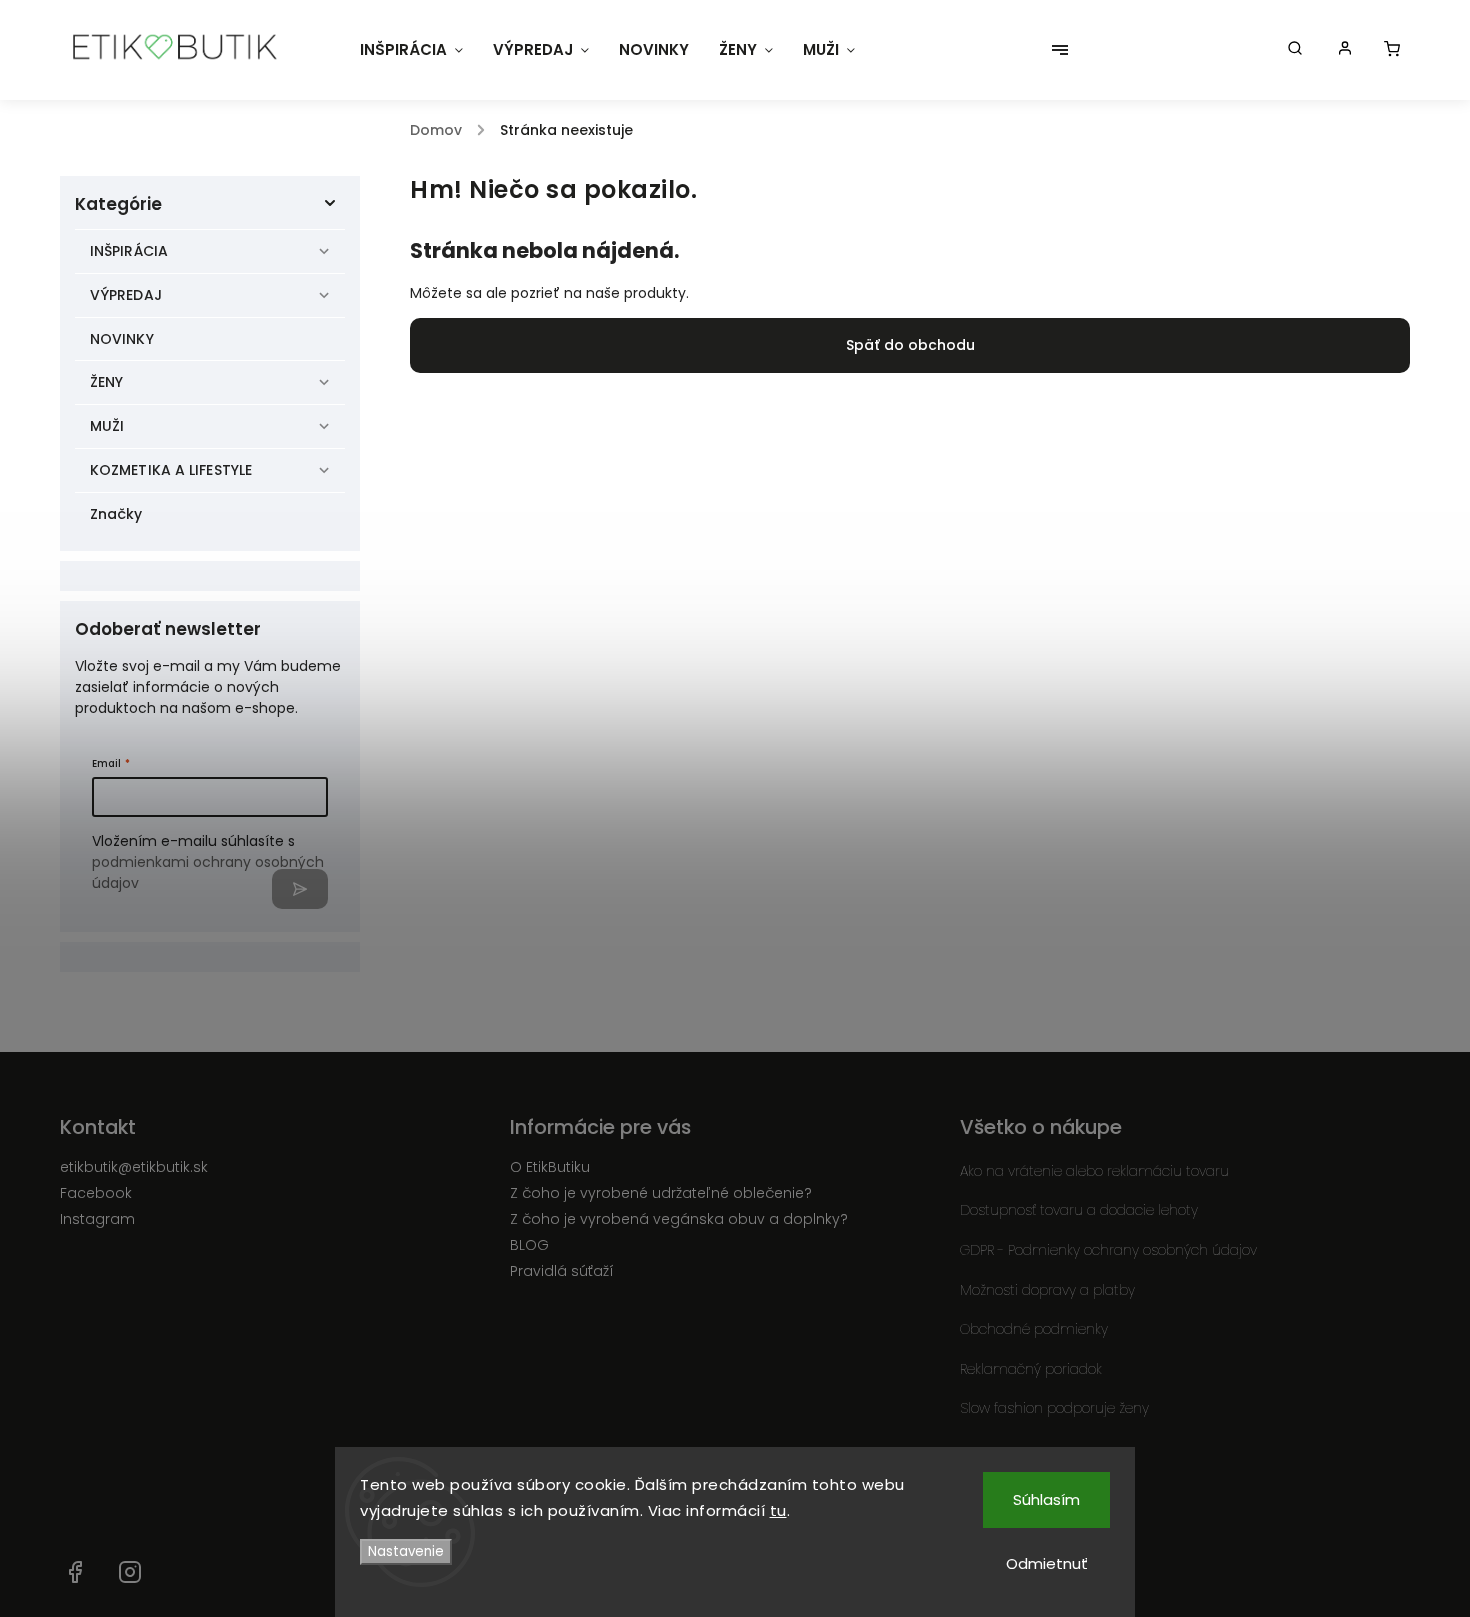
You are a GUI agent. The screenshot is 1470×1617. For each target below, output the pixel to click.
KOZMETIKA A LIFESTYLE (171, 470)
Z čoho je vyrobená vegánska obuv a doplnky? (679, 1219)
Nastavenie (406, 1551)
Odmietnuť (1047, 1563)
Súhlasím (1046, 1499)
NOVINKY (122, 339)
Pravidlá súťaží (562, 1271)
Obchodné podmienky (1034, 1329)
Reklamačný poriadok (1031, 1369)
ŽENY (106, 382)
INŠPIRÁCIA (129, 251)
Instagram (97, 1219)
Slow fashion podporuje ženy (1054, 1408)
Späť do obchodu (910, 345)
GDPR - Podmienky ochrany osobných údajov (1108, 1250)
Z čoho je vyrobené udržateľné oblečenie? (661, 1193)
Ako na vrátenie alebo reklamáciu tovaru (1094, 1171)
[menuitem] (411, 50)
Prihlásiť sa (300, 889)
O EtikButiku (550, 1167)
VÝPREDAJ (126, 295)
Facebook (96, 1193)
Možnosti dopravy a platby (1047, 1290)
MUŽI (107, 426)
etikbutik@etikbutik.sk (134, 1167)
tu (778, 1510)
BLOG (529, 1245)
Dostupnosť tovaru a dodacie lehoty (1079, 1210)
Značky (116, 514)
